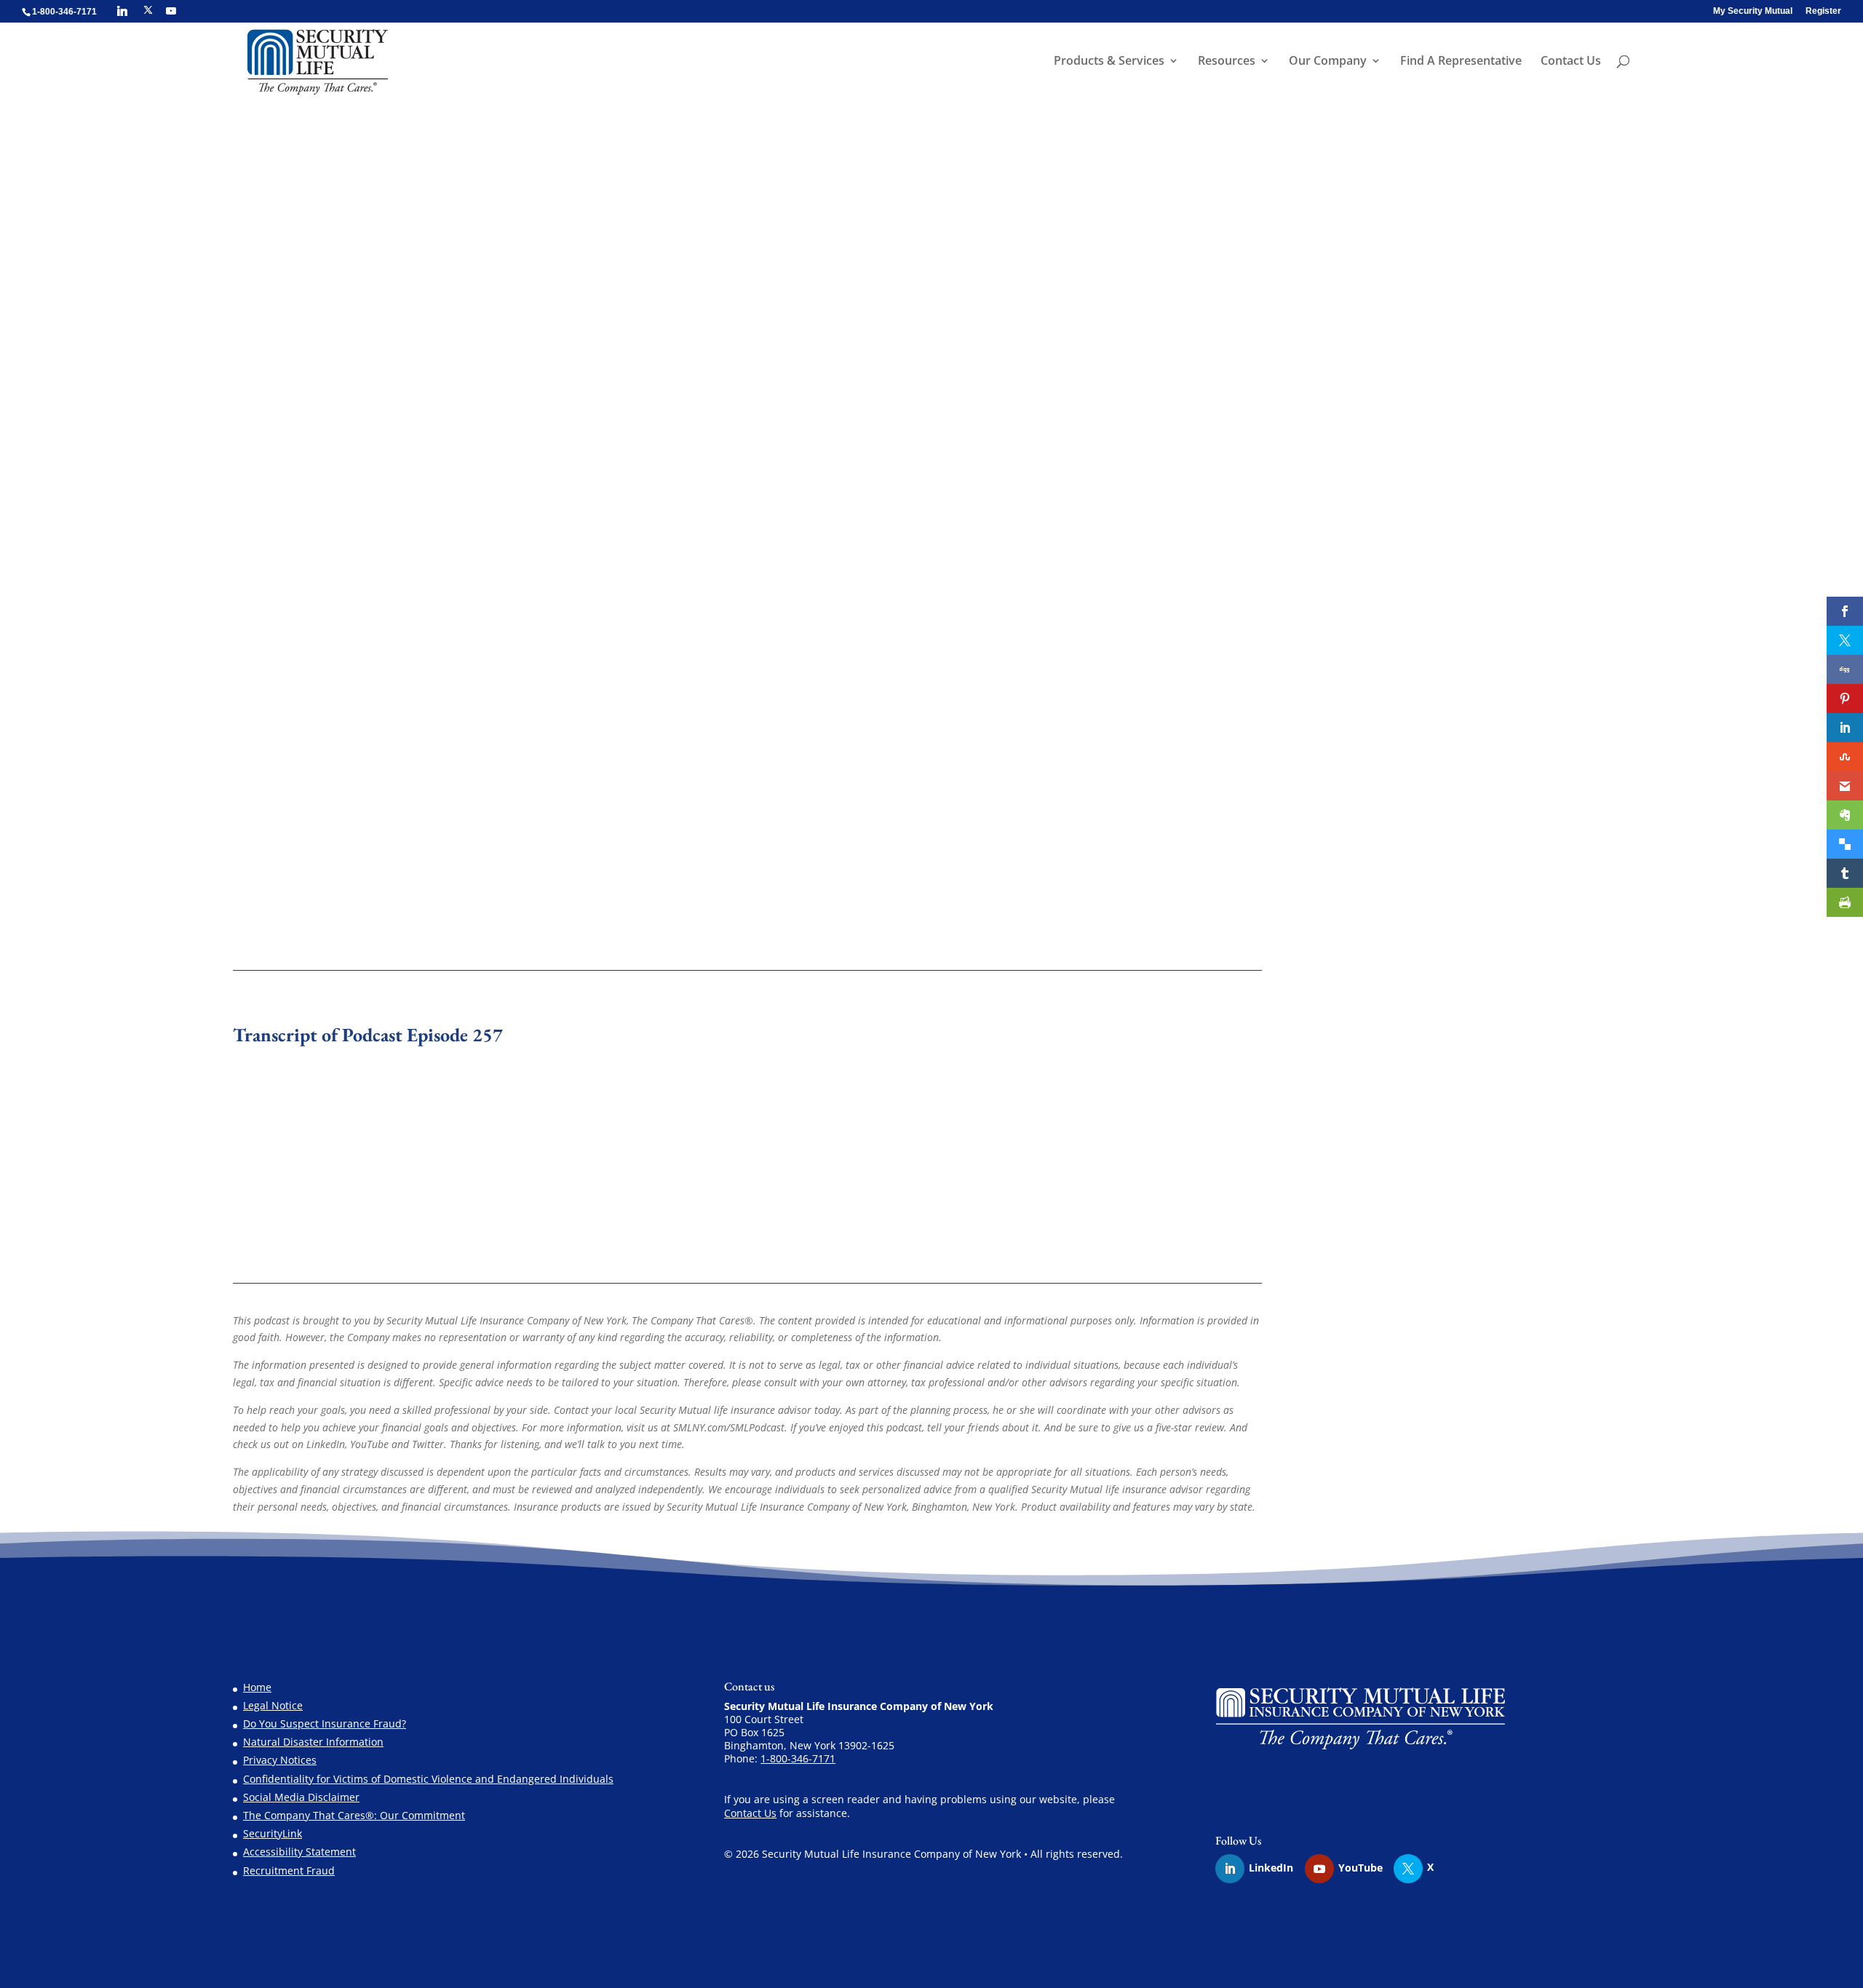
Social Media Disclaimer (301, 1797)
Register (1823, 11)
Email (484, 783)
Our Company (1328, 62)
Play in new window (325, 755)
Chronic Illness (1374, 911)
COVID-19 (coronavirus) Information (1425, 745)
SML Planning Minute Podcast (853, 354)
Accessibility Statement (299, 1852)
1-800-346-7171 (798, 1758)
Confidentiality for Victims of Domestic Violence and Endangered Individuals (428, 1779)
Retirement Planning (1389, 837)
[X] (148, 10)
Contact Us (1571, 62)
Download (409, 755)
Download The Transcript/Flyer (367, 1108)
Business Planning (1383, 892)
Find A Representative (1461, 62)
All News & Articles (1384, 764)
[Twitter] (1415, 1869)
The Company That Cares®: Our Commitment (354, 1815)
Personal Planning (1032, 354)
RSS (610, 783)
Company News (1161, 354)
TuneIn (527, 783)
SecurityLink (273, 1833)
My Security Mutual (1753, 11)
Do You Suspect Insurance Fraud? (325, 1723)
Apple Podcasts (325, 783)
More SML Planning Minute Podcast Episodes (414, 903)
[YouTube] (171, 11)
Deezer (572, 783)
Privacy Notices (280, 1760)
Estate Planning (1376, 801)
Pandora (439, 783)
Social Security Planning (1397, 855)
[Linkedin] (122, 11)
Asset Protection (1378, 874)
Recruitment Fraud (289, 1870)
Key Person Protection (1391, 947)
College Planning (1379, 929)
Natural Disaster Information (313, 1742)
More (644, 783)
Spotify (390, 783)
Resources (1227, 62)
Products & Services (1109, 62)
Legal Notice (273, 1705)
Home (257, 1687)
